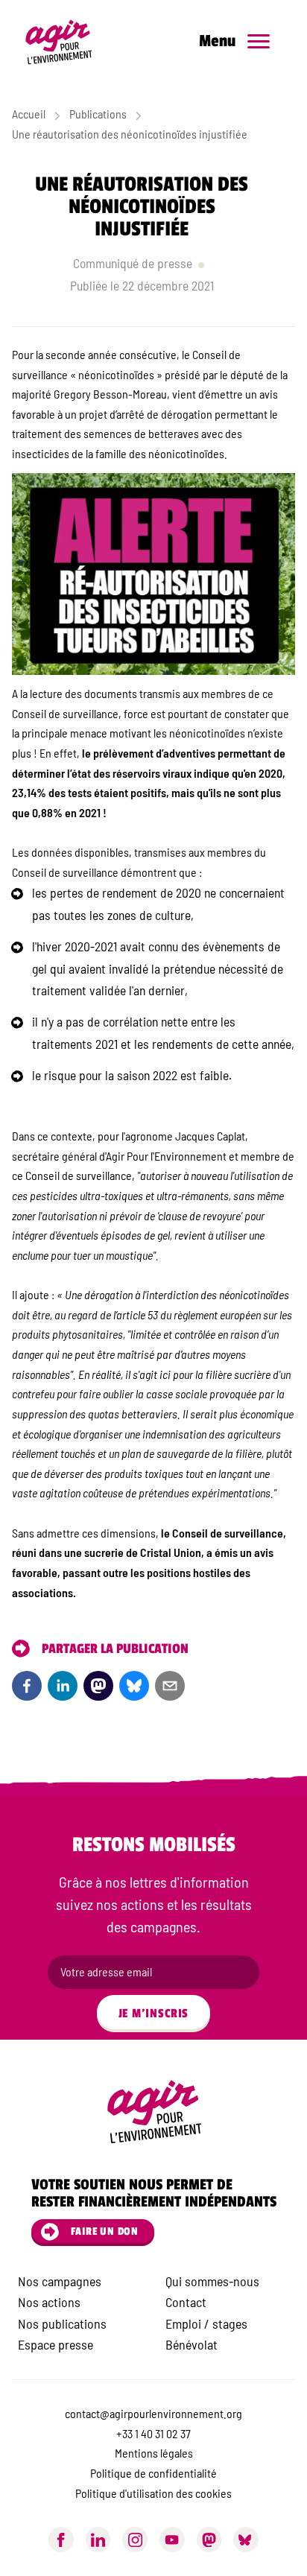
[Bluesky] (134, 1686)
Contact (186, 2302)
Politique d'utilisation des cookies (153, 2493)
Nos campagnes (60, 2281)
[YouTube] (172, 2539)
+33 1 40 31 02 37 (153, 2433)
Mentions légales (154, 2453)
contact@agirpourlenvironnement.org (153, 2413)
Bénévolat (192, 2344)
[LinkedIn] (63, 1686)
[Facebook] (27, 1686)
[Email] (170, 1686)
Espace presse (56, 2344)
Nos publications (62, 2323)
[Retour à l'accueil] (66, 42)
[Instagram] (135, 2539)
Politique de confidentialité (153, 2473)
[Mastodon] (209, 2539)
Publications (98, 114)
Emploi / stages (206, 2323)
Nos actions (49, 2302)
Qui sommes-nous (212, 2281)
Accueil (29, 114)
